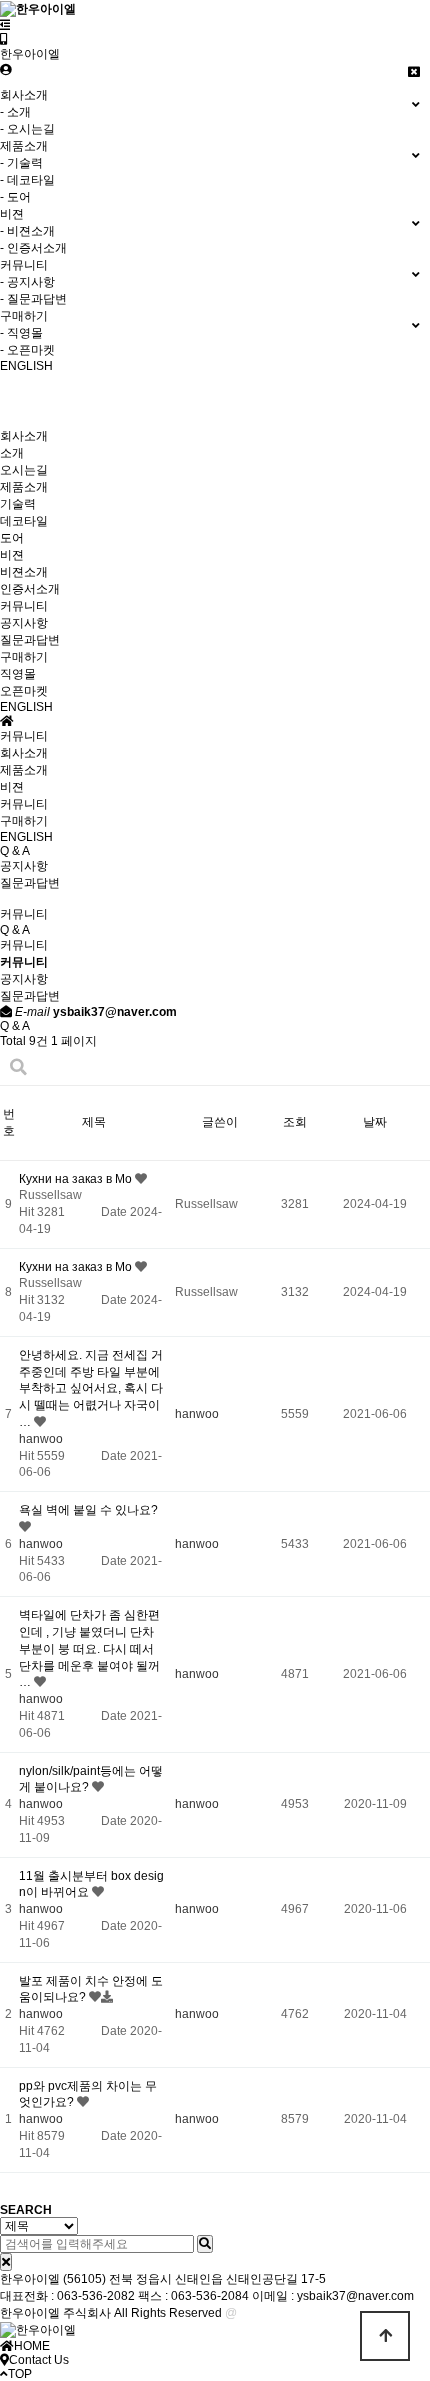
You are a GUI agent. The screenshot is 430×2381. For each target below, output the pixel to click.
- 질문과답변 (33, 299)
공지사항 (24, 623)
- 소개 (15, 112)
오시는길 (24, 470)
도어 (12, 538)
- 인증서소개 (33, 248)
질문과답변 (30, 640)
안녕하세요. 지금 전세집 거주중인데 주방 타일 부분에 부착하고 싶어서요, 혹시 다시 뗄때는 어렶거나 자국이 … (91, 1388)
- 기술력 (21, 163)
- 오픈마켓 (27, 350)
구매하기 (24, 657)
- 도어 (15, 197)
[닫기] (6, 2262)
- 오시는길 (27, 129)
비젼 (12, 555)
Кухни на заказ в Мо (77, 1179)
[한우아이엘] (4, 39)
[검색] (205, 2244)
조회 (295, 1122)
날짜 (375, 1122)
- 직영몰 (21, 333)
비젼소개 (24, 572)
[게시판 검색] (18, 1067)
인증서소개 (30, 589)
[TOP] (385, 2336)
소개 (12, 453)
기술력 (18, 504)
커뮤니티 (24, 606)
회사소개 (24, 436)
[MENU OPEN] (5, 25)
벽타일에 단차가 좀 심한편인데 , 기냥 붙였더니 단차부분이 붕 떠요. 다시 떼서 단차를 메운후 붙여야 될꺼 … (89, 1648)
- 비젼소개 (27, 231)
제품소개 (24, 487)
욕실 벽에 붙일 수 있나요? (88, 1510)
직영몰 (18, 674)
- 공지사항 (27, 282)
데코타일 (24, 521)
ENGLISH (26, 707)
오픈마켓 (24, 691)
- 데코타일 (27, 180)
